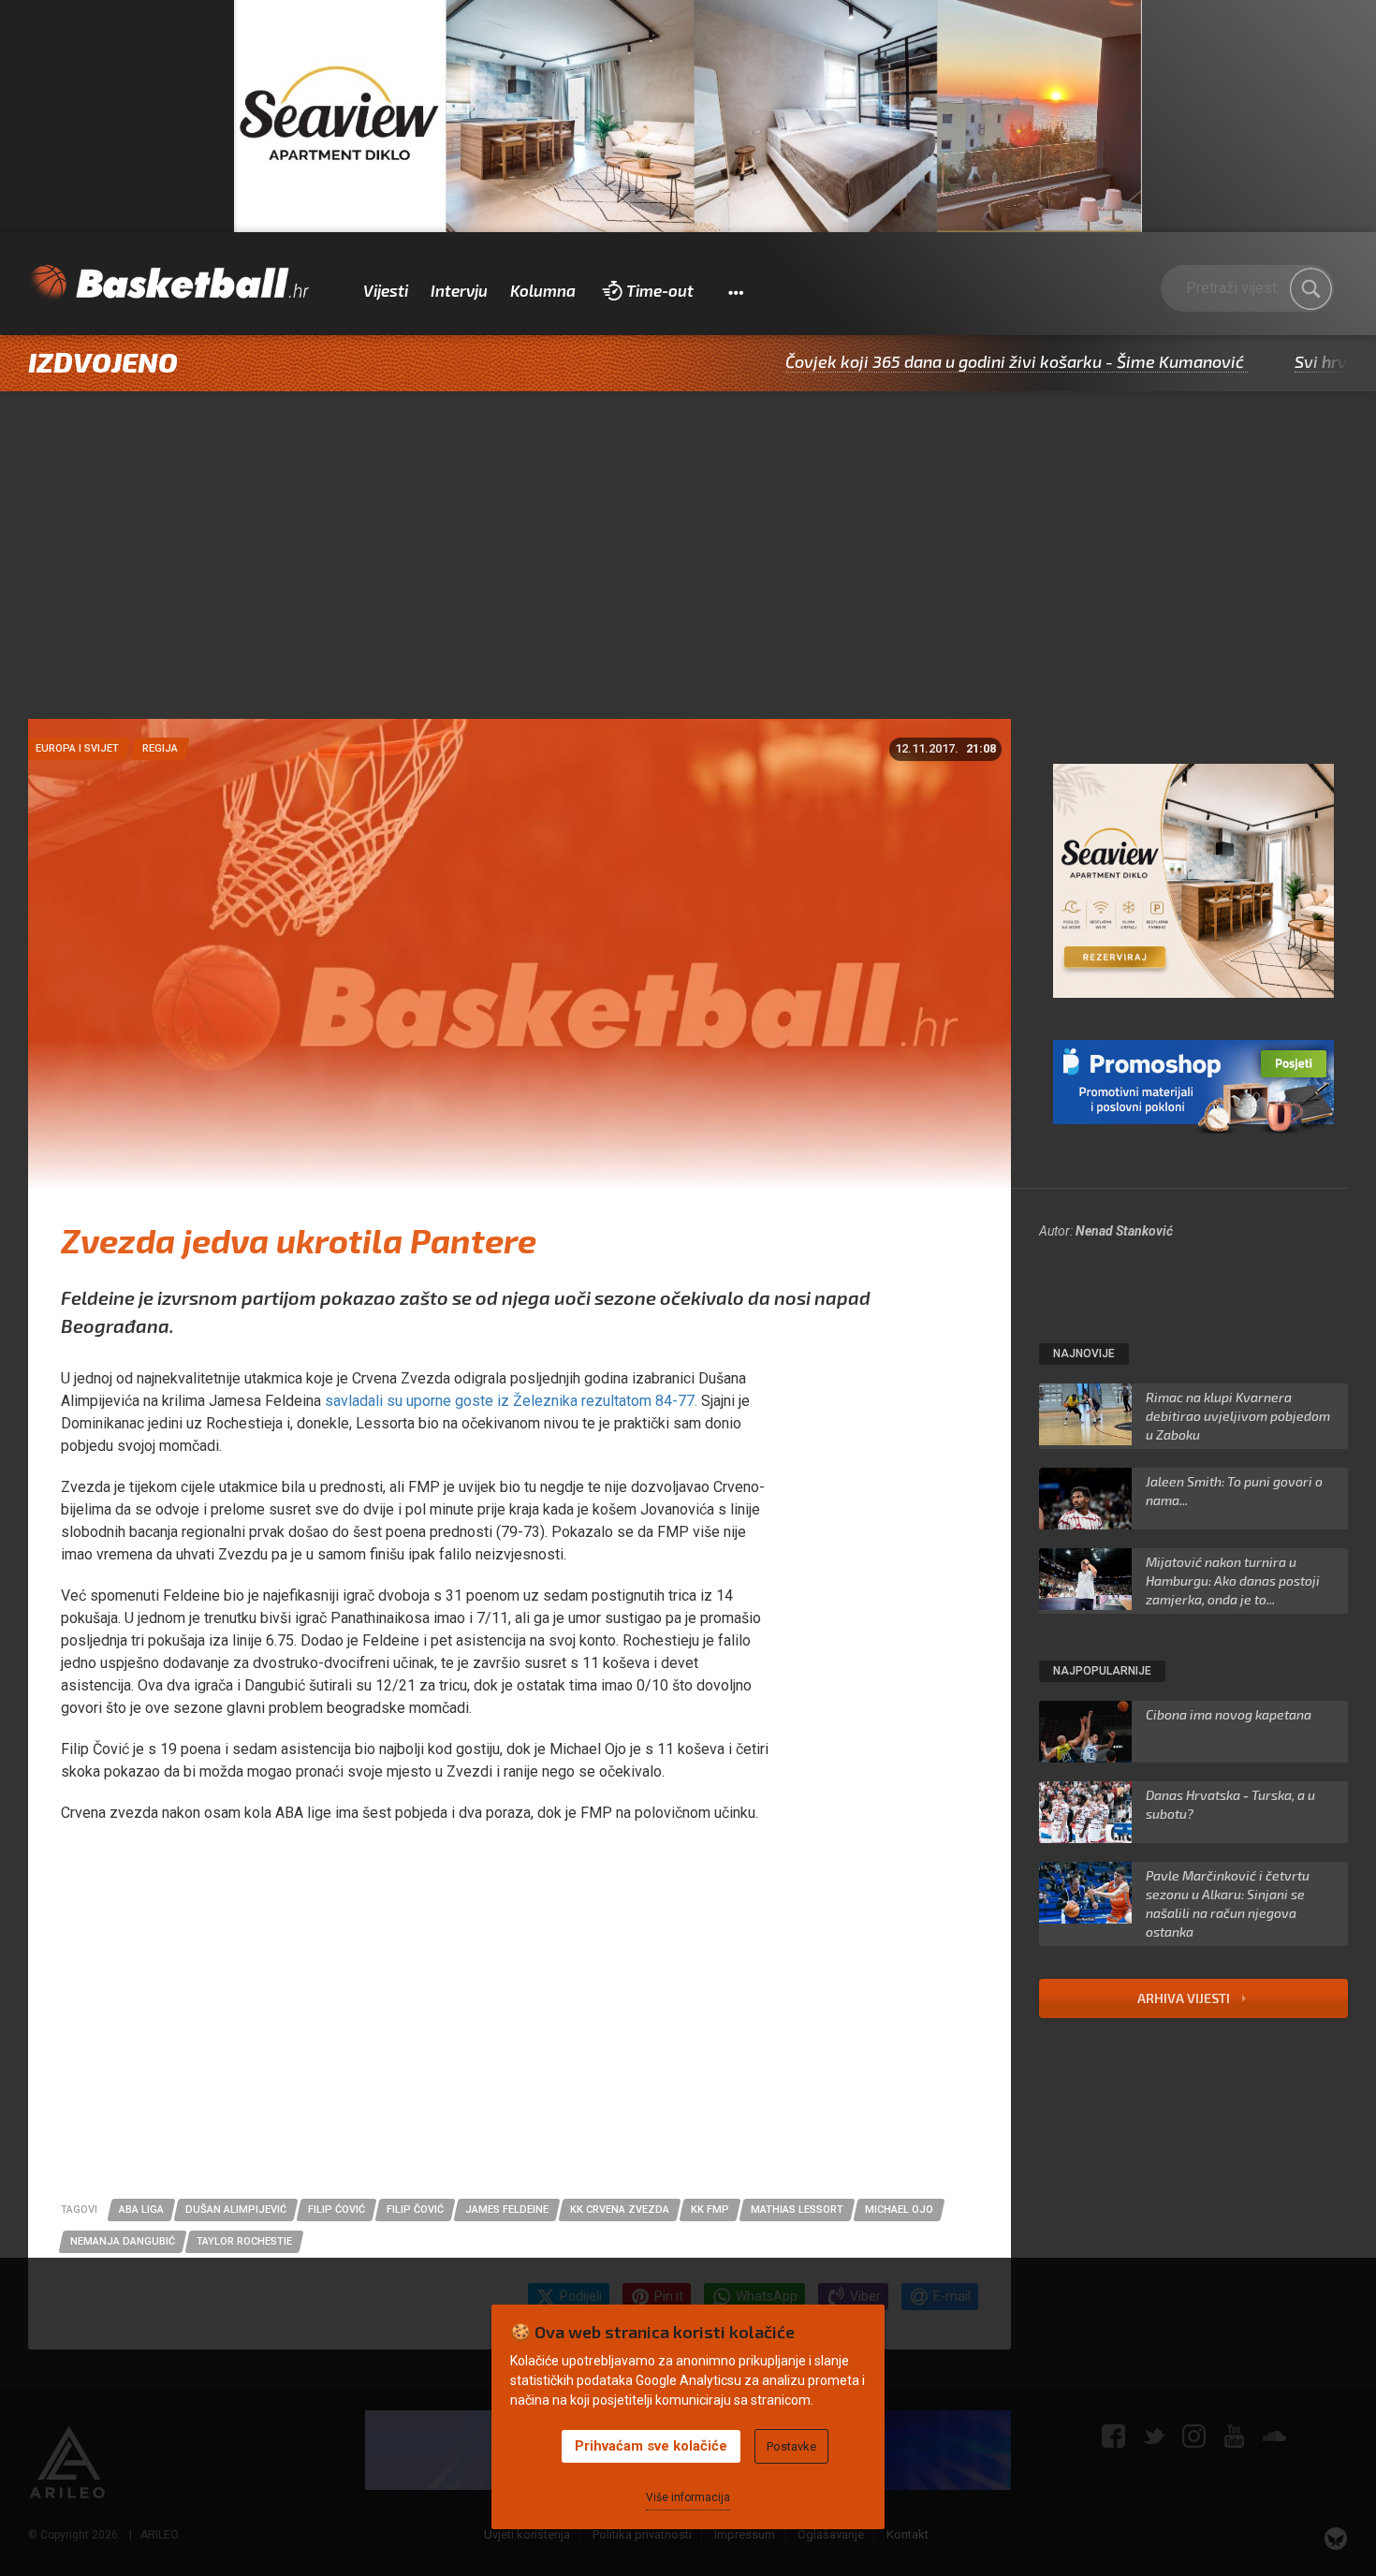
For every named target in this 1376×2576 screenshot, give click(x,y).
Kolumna (543, 290)
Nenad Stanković (1124, 1231)
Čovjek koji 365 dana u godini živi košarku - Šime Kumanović (924, 361)
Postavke (791, 2446)
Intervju (459, 290)
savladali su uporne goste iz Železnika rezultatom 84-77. (511, 1401)
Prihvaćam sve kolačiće (651, 2446)
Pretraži (1310, 289)
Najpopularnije (1102, 1671)
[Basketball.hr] (168, 284)
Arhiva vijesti (1185, 1998)
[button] (735, 291)
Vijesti (386, 290)
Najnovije (1084, 1354)
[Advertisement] (688, 578)
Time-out (660, 290)
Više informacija (688, 2497)
